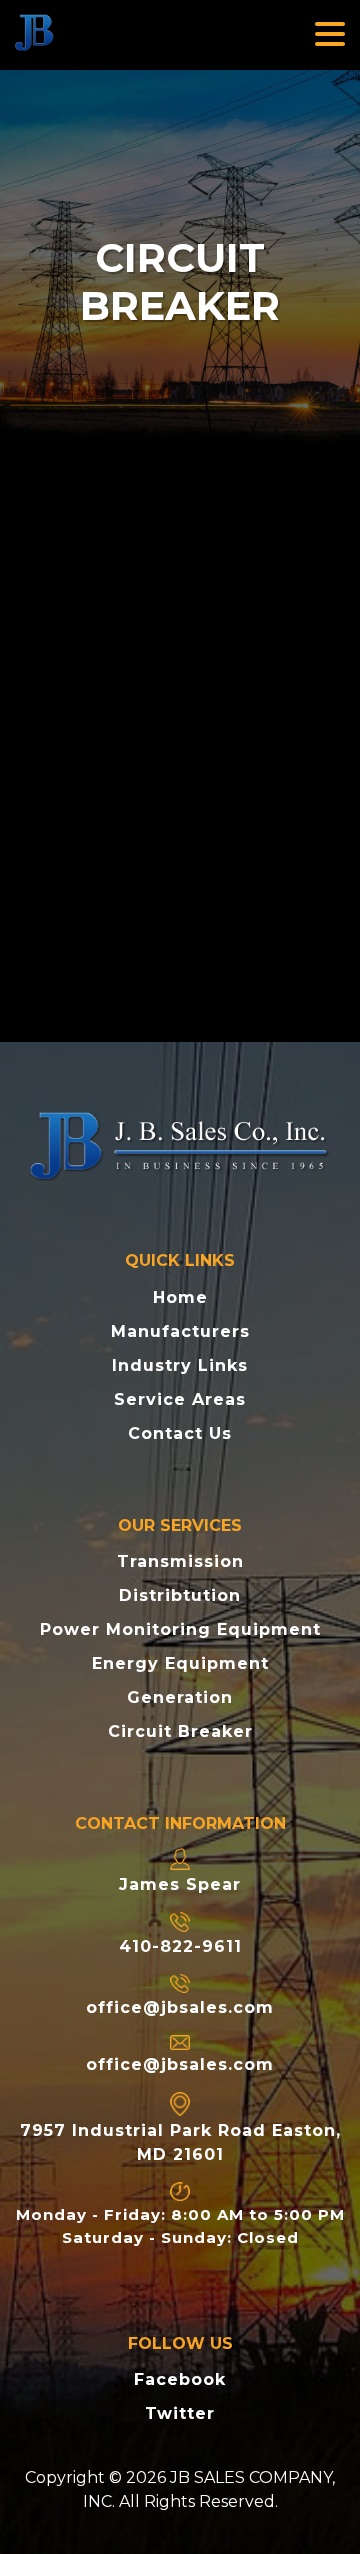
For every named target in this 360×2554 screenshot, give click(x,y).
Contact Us (180, 1433)
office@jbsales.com (180, 2007)
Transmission (180, 1561)
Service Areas (180, 1399)
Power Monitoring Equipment (180, 1629)
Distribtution (180, 1595)
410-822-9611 (180, 1946)
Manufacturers (180, 1331)
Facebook (180, 2379)
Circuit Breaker (180, 1731)
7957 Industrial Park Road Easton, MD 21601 (180, 2142)
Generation (180, 1697)
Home (180, 1297)
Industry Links (180, 1365)
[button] (330, 35)
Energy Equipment (180, 1663)
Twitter (180, 2413)
